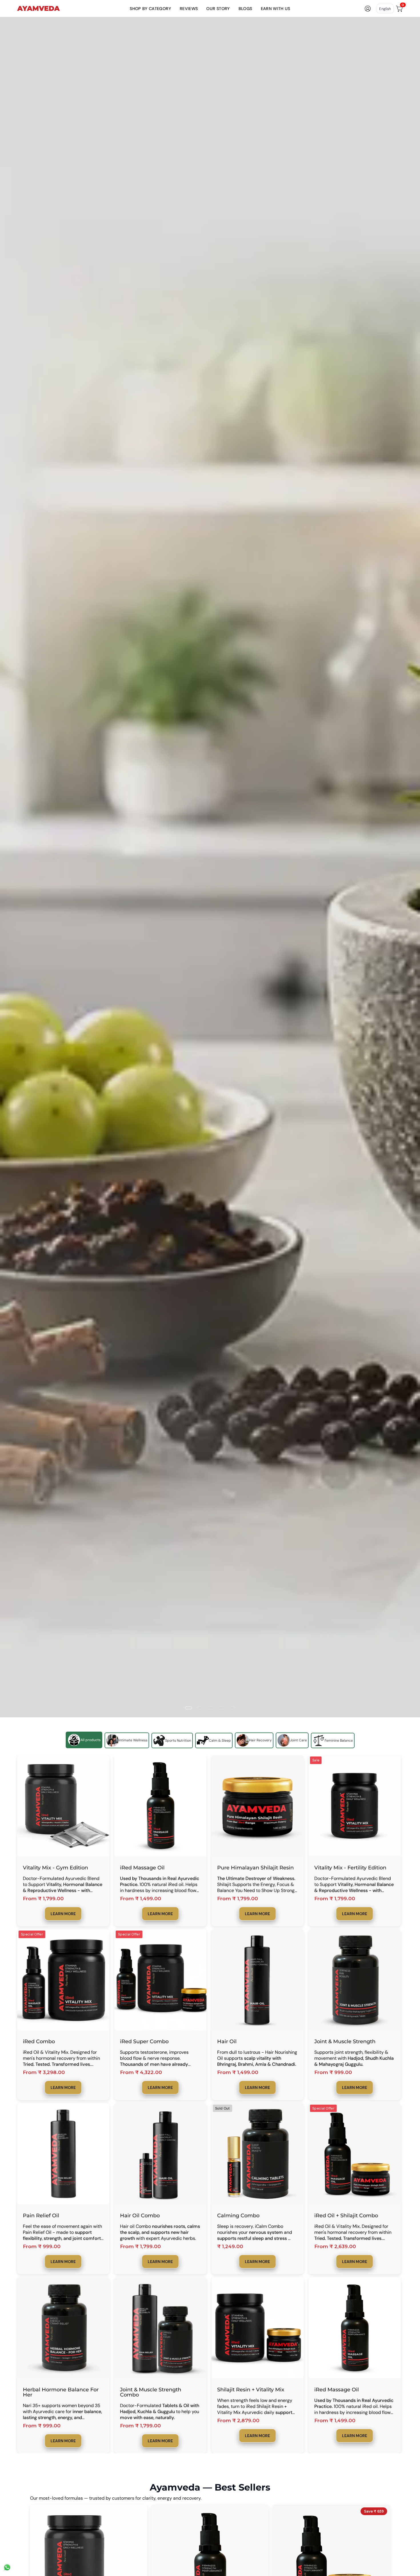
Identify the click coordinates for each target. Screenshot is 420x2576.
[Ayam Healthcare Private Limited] (39, 9)
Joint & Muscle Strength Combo (151, 2392)
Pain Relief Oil (41, 2216)
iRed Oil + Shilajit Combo (346, 2216)
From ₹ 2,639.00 (335, 2247)
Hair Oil (227, 2041)
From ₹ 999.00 (333, 2072)
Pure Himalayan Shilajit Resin (255, 1868)
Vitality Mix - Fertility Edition (350, 1868)
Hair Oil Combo (140, 2216)
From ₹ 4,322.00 (141, 2072)
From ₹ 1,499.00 (141, 1899)
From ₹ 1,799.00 (43, 1899)
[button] (150, 8)
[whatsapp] (7, 2570)
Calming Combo (238, 2216)
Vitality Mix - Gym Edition (55, 1868)
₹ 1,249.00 (230, 2247)
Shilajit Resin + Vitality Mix (251, 2390)
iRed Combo (39, 2041)
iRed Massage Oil (142, 1868)
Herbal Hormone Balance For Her (61, 2392)
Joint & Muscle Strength (345, 2041)
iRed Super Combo (144, 2041)
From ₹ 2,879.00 (238, 2421)
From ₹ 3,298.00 (44, 2072)
